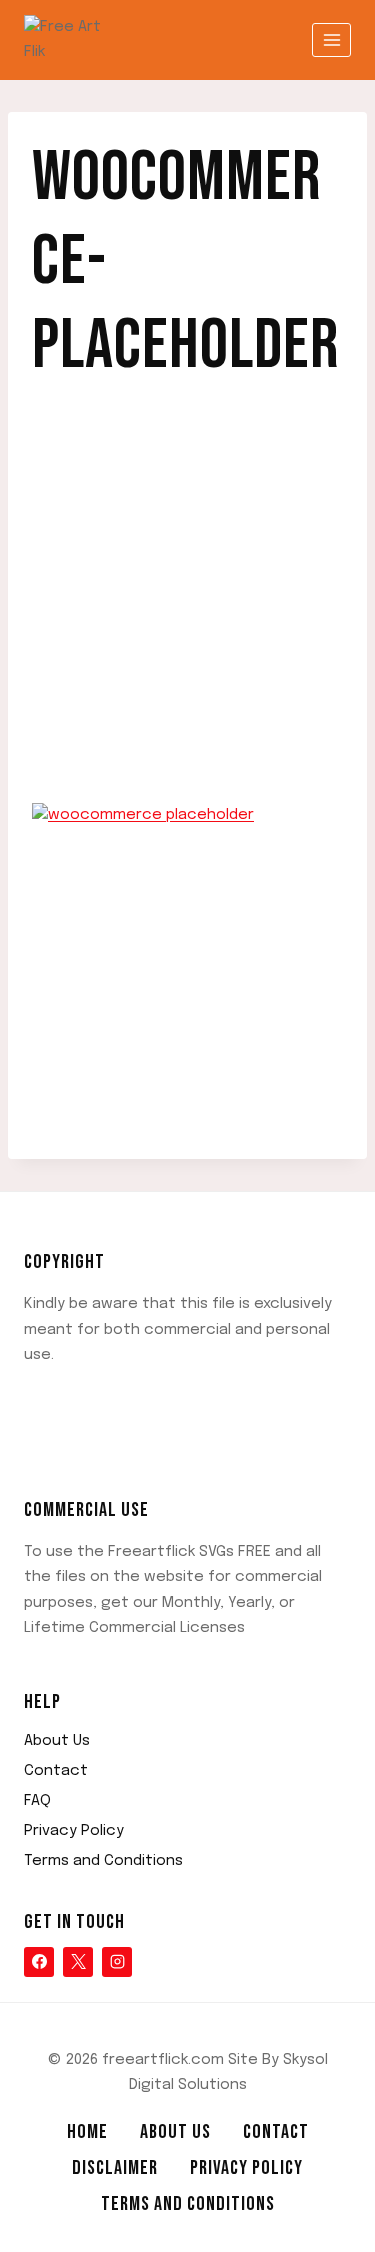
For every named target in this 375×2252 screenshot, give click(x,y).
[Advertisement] (187, 607)
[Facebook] (39, 1962)
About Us (57, 1741)
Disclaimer (115, 2168)
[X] (78, 1962)
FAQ (37, 1801)
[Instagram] (117, 1962)
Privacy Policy (74, 1831)
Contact (56, 1771)
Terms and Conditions (103, 1861)
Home (87, 2132)
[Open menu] (331, 39)
